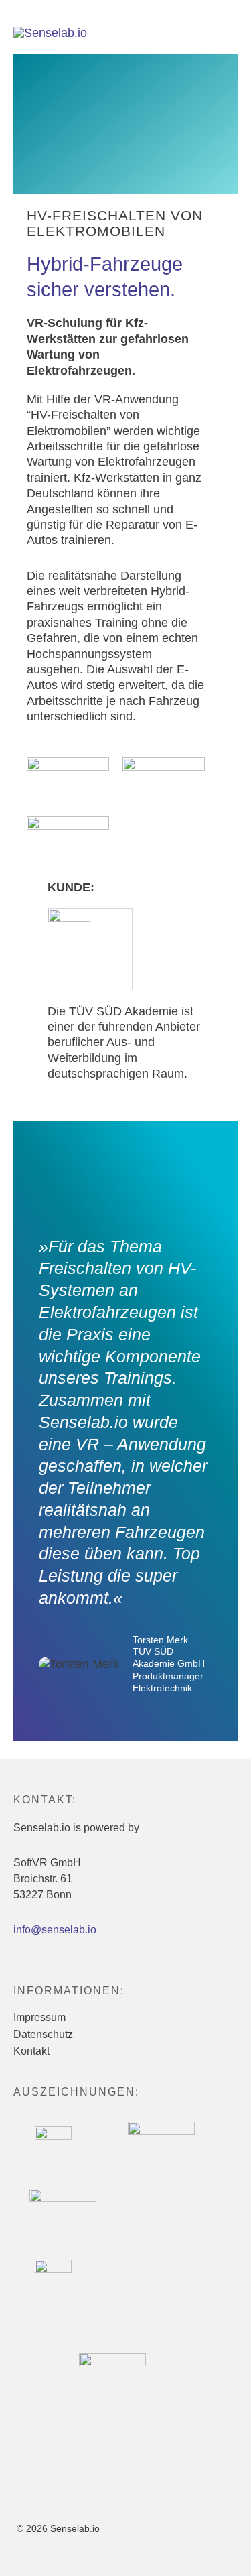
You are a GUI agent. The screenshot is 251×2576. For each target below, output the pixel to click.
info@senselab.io (55, 1930)
